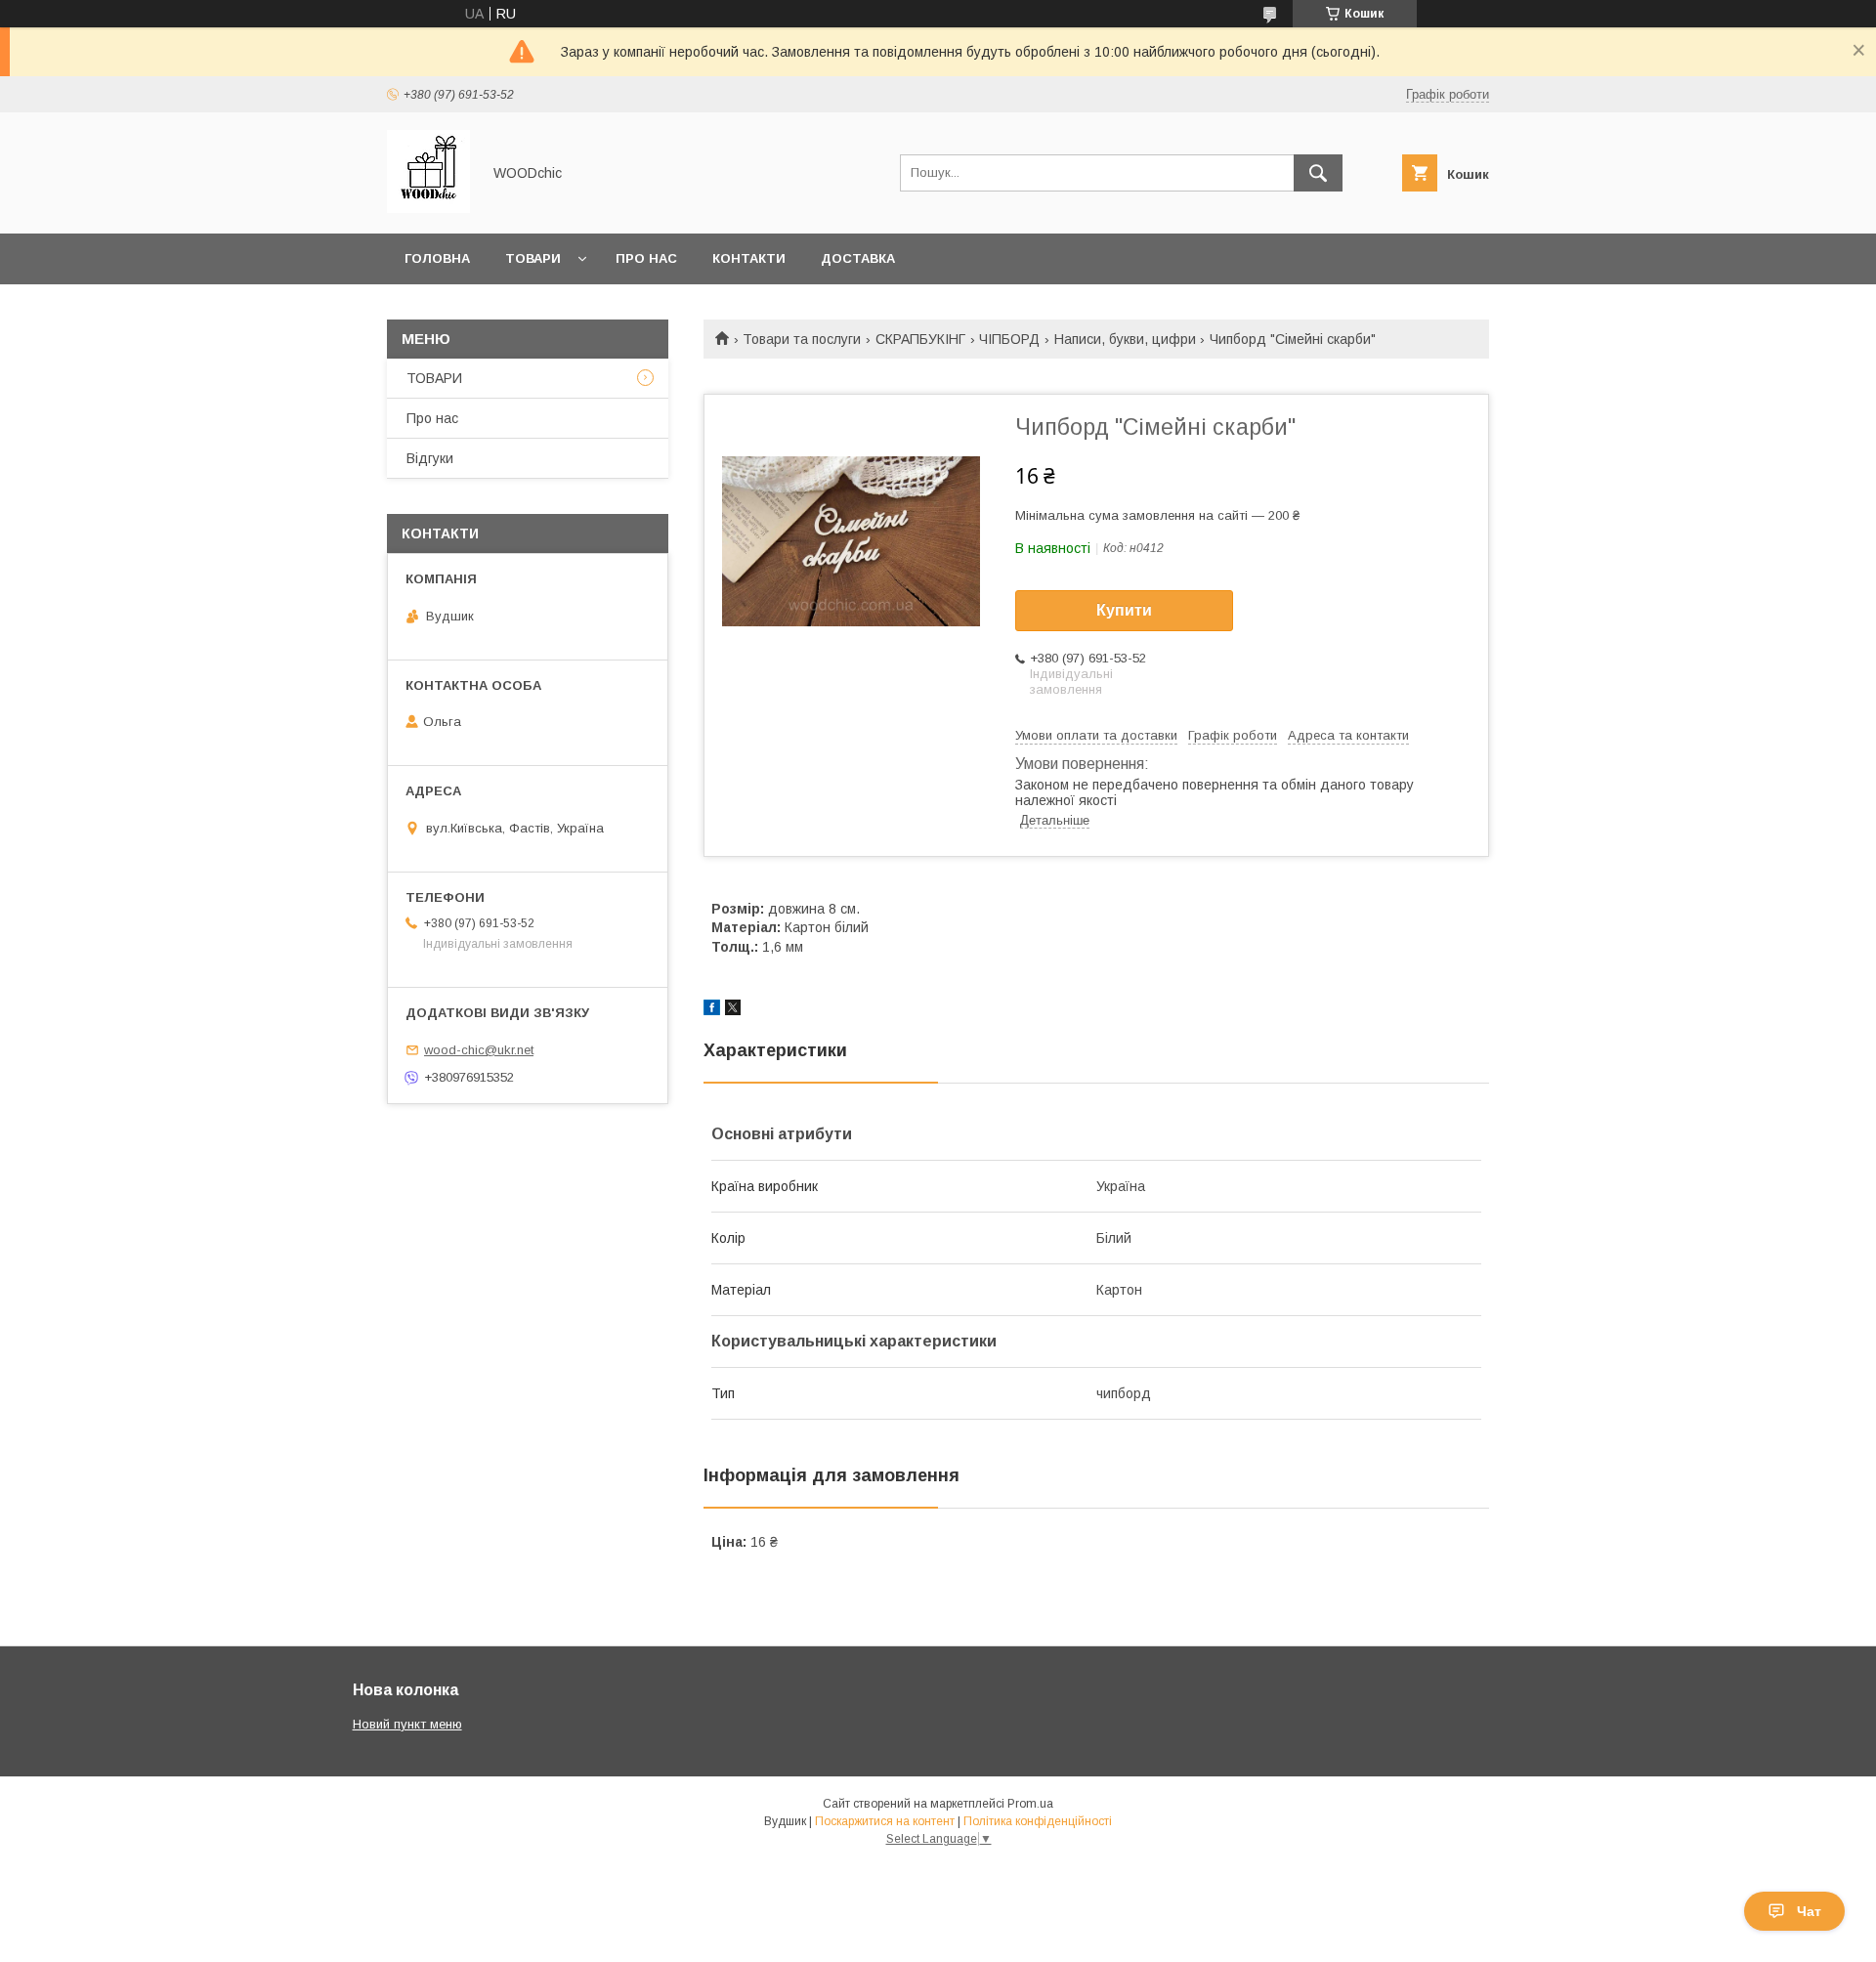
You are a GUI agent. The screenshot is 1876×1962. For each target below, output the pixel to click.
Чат (1809, 1911)
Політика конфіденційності (1038, 1821)
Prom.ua (1030, 1804)
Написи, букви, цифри (1125, 339)
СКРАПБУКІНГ (920, 339)
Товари (533, 258)
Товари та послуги (802, 339)
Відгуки (430, 458)
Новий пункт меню (407, 1724)
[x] (733, 1010)
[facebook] (712, 1010)
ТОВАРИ (434, 378)
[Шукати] (1318, 173)
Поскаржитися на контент (885, 1821)
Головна (437, 258)
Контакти (749, 258)
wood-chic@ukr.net (479, 1050)
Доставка (858, 258)
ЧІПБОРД (1009, 339)
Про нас (646, 258)
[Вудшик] (428, 208)
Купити (1124, 610)
